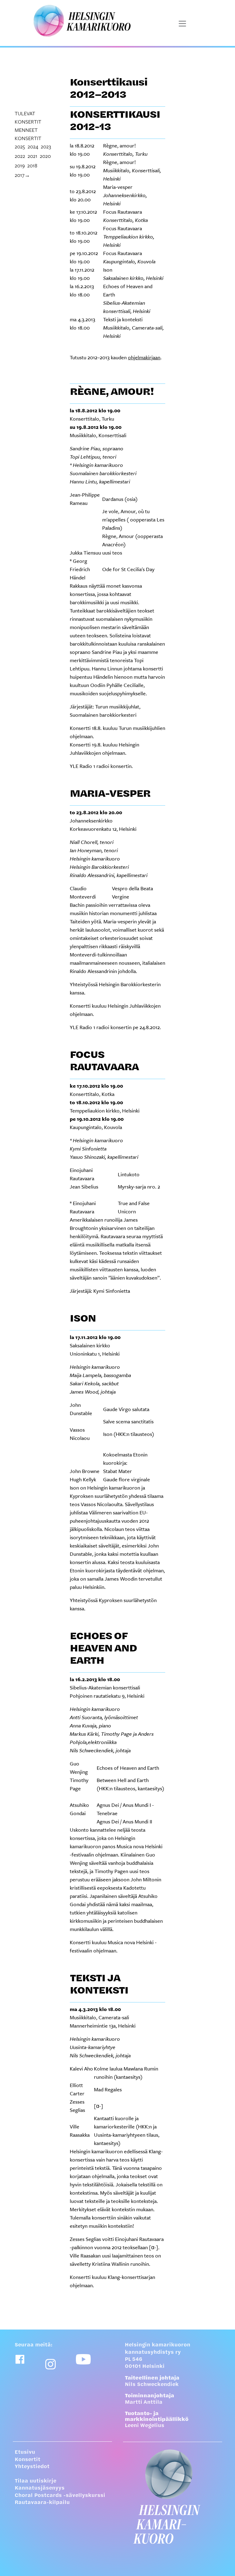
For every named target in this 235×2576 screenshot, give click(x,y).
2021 (32, 156)
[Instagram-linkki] (50, 2364)
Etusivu (25, 2452)
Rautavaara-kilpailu (42, 2503)
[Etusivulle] (173, 2497)
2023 (46, 146)
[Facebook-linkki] (20, 2359)
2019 (20, 165)
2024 (33, 146)
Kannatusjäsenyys (40, 2488)
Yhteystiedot (32, 2467)
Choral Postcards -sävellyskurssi (60, 2496)
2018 (32, 165)
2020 (45, 156)
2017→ (22, 175)
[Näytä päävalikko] (182, 24)
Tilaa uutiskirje (35, 2481)
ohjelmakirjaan (144, 357)
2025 (20, 146)
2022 (20, 156)
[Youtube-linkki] (83, 2359)
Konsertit (28, 2460)
